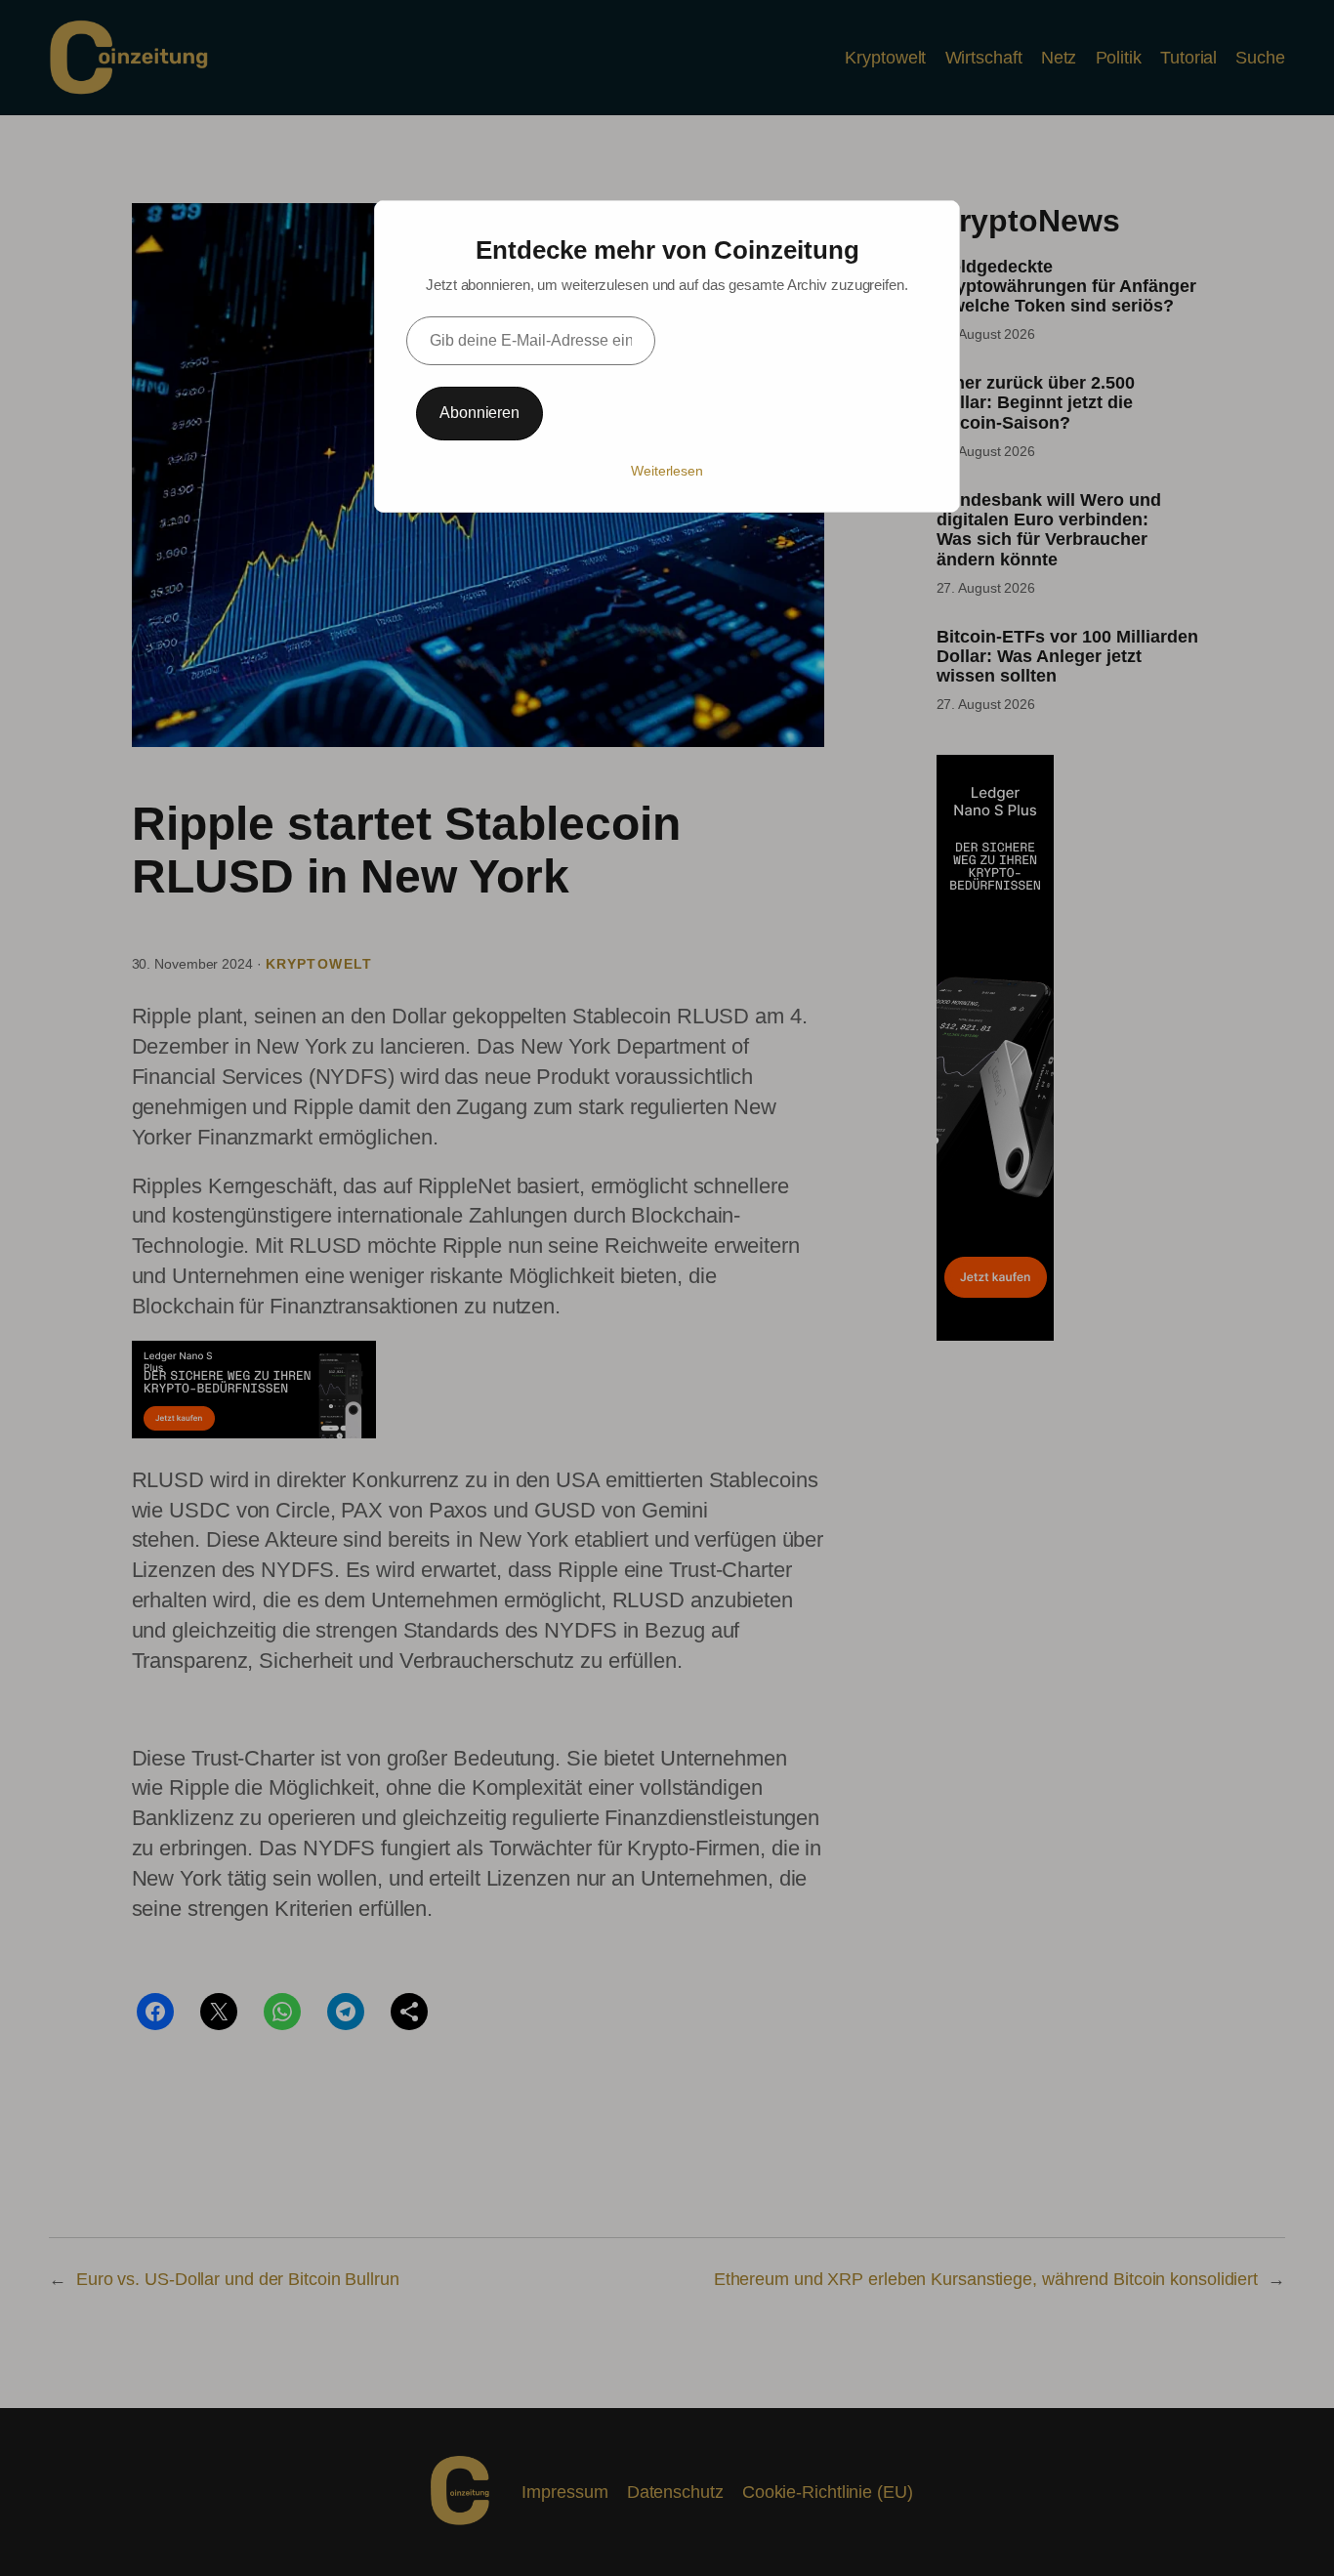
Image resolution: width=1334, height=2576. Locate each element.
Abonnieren (479, 413)
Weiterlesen (667, 471)
